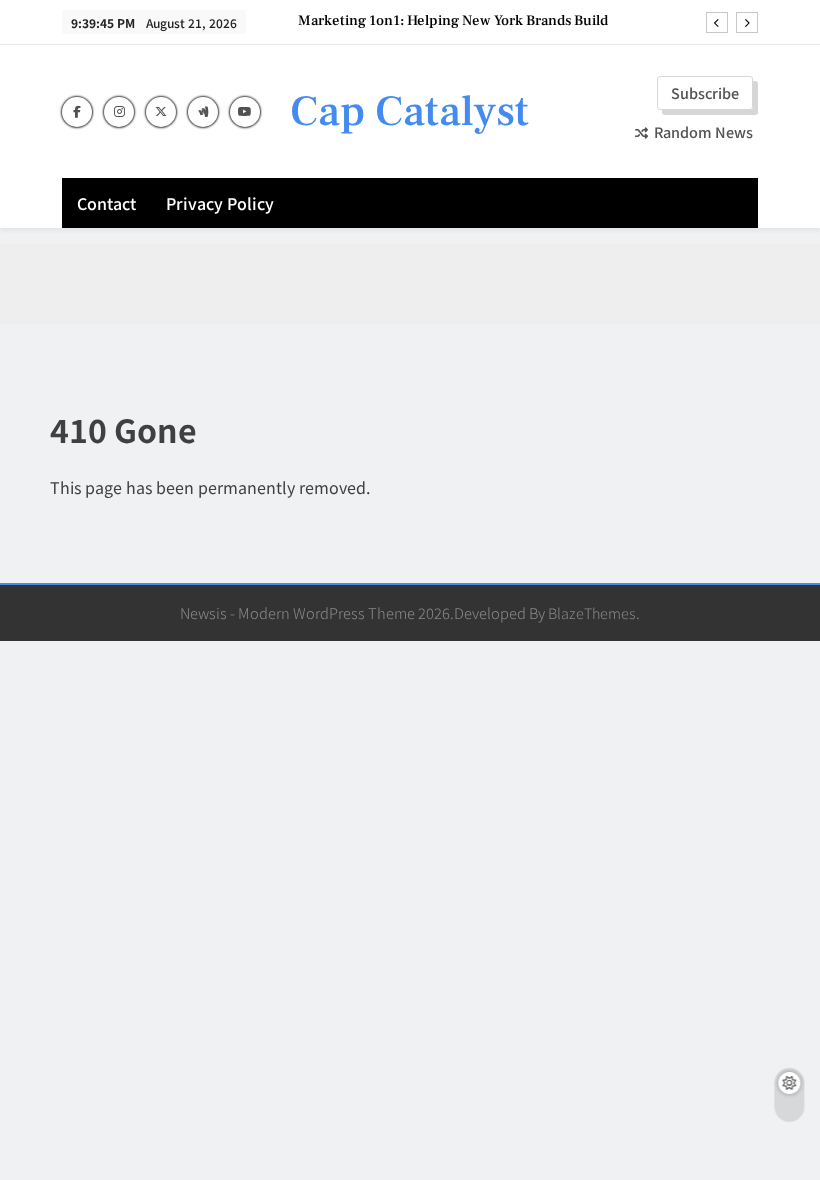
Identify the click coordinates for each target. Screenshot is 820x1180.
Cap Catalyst (409, 111)
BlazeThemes (592, 612)
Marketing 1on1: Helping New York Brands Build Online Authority (453, 21)
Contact (106, 203)
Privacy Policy (220, 203)
